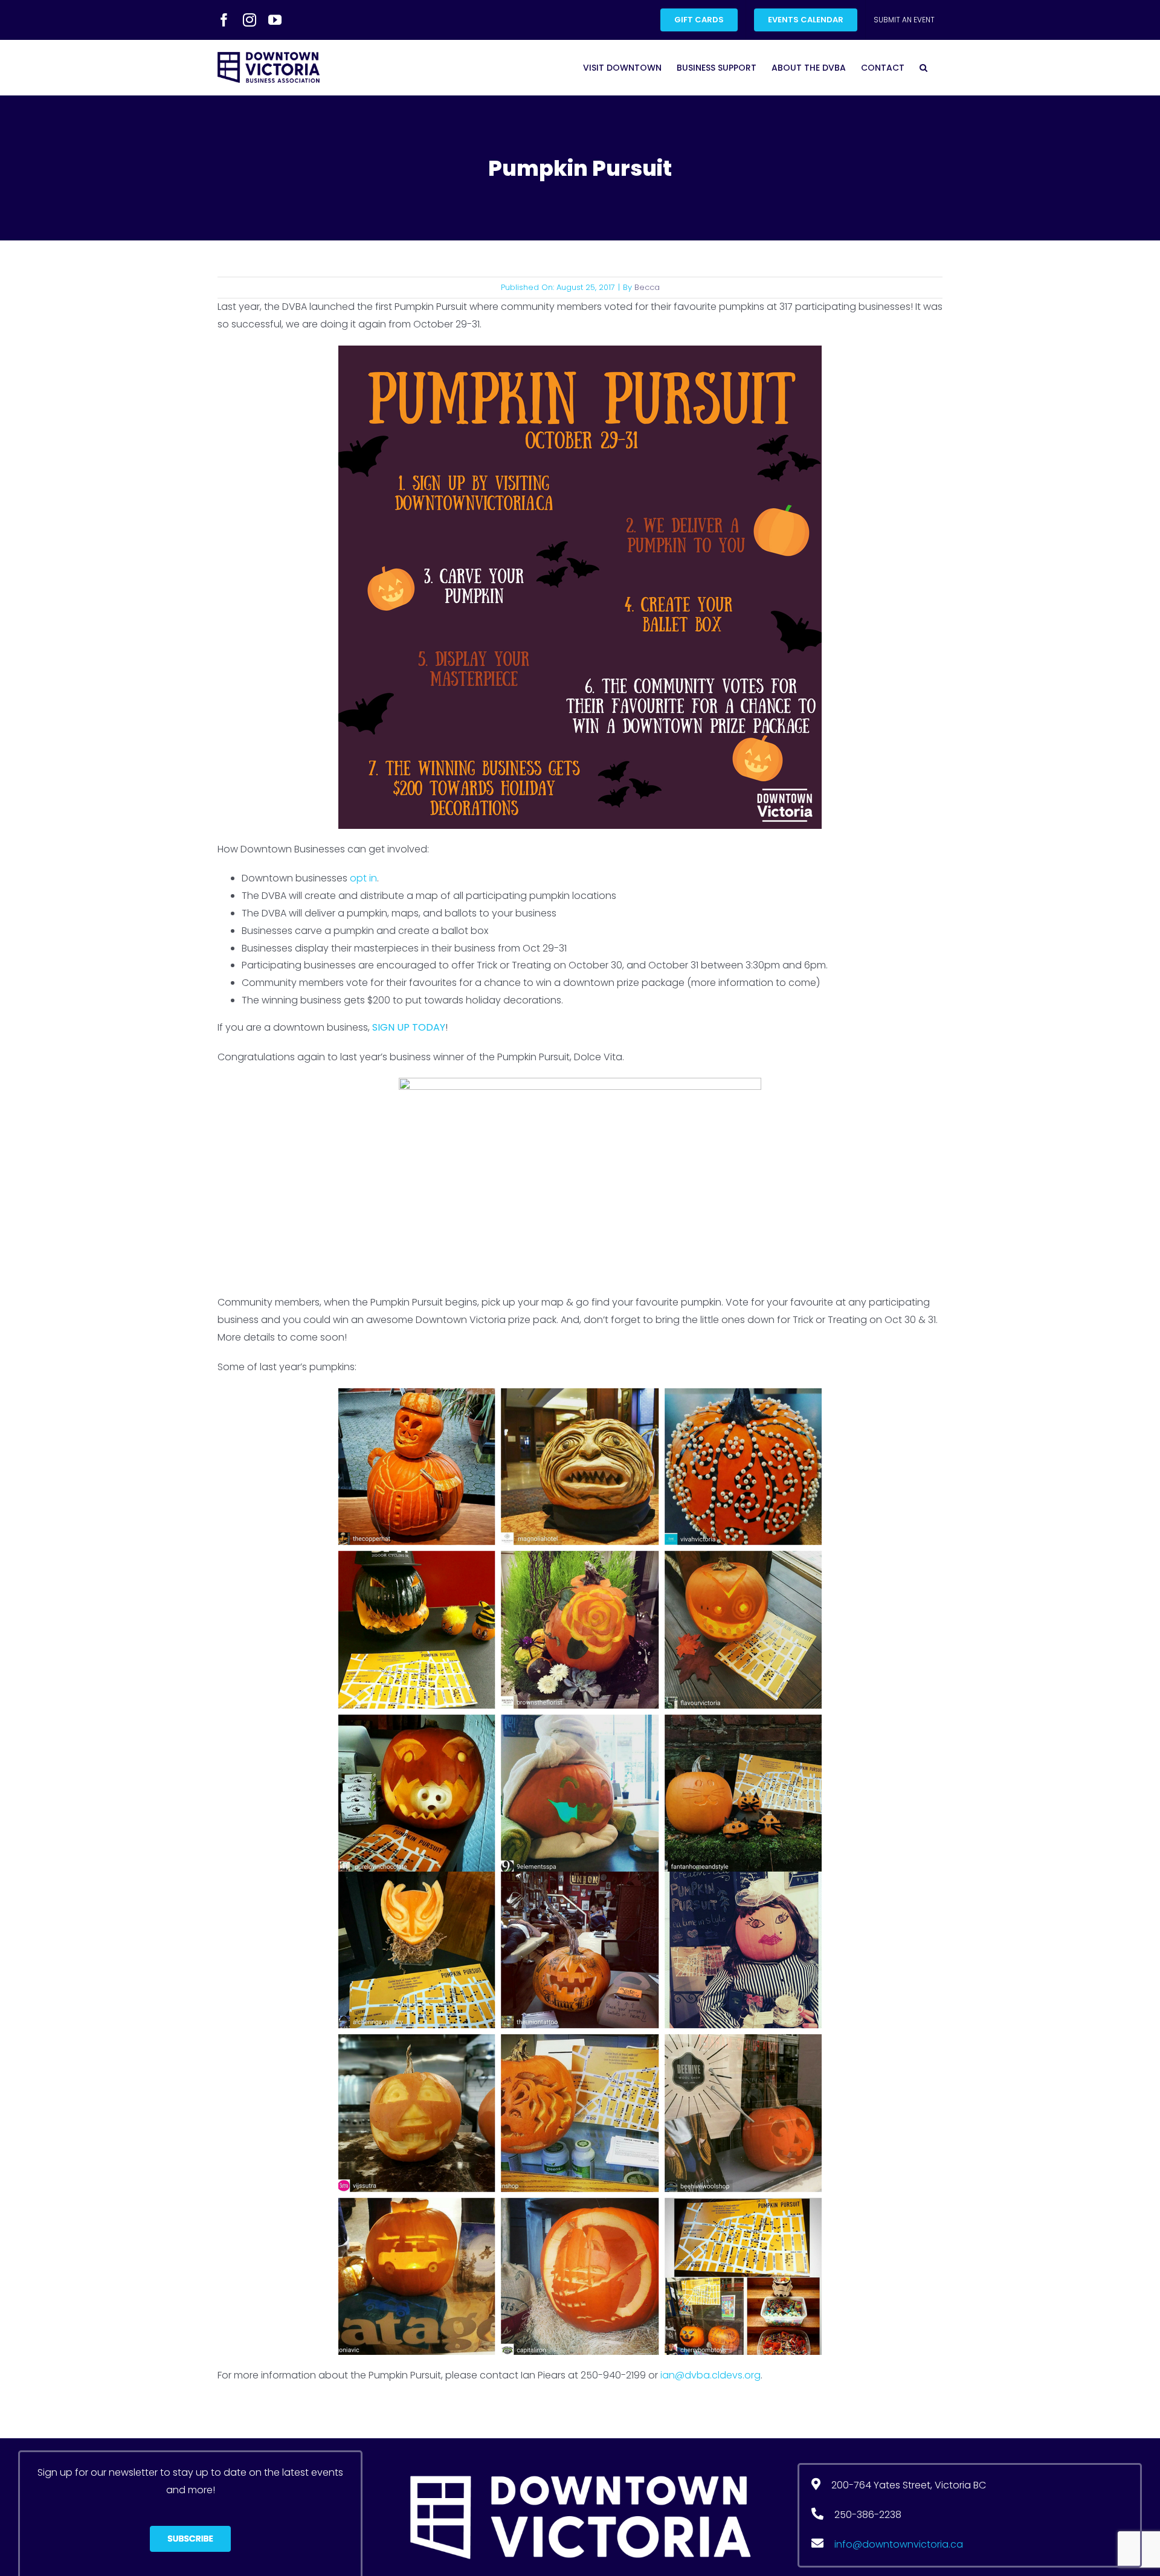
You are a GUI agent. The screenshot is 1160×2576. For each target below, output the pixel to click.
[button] (923, 67)
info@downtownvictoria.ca (899, 2544)
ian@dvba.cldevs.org (710, 2375)
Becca (647, 287)
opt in (363, 878)
